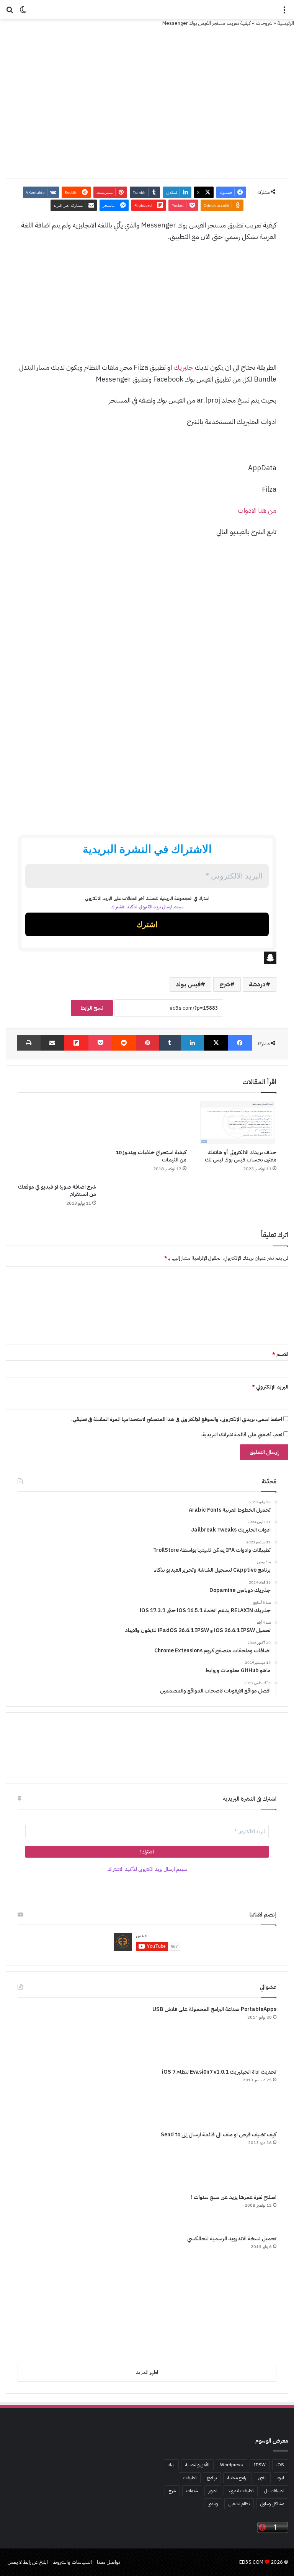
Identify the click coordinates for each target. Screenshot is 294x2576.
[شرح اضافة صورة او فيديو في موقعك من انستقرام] (57, 1140)
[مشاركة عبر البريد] (53, 1043)
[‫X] (216, 1043)
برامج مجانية (237, 2478)
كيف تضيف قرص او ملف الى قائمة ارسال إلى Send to (219, 2135)
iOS (280, 2465)
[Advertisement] (147, 306)
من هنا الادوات (257, 510)
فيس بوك (188, 984)
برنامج (212, 2478)
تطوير (213, 2491)
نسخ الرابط (92, 1008)
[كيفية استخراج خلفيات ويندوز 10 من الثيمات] (147, 1123)
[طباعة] (29, 1043)
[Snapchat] (147, 958)
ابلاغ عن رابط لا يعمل (28, 2562)
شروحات (264, 23)
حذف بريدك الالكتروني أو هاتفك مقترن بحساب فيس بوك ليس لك (241, 1156)
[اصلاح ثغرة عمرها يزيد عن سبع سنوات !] (46, 2211)
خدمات (192, 2491)
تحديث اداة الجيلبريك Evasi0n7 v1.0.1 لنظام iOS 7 (219, 2072)
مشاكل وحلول (272, 2504)
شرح (225, 984)
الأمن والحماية (197, 2465)
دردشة (257, 984)
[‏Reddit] (124, 1043)
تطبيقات (190, 2478)
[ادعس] (147, 10)
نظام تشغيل (239, 2504)
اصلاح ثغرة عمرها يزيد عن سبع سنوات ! (234, 2197)
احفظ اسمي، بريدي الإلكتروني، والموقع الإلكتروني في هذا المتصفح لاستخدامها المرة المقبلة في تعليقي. (177, 1419)
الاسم (280, 1354)
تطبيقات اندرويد (241, 2491)
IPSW (260, 2465)
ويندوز (213, 2504)
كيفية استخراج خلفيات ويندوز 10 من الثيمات (151, 1156)
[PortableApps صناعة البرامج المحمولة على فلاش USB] (46, 2034)
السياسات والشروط (72, 2562)
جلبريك (183, 367)
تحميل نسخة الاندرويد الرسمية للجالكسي (232, 2239)
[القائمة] (284, 12)
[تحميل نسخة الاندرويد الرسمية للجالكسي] (79, 2296)
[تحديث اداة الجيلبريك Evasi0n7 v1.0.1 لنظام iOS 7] (46, 2097)
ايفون (262, 2478)
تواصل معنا (109, 2562)
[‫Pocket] (100, 1043)
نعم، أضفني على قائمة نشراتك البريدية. (242, 1435)
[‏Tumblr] (170, 1043)
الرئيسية (286, 23)
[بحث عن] (10, 12)
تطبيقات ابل (274, 2491)
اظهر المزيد (147, 2372)
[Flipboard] (76, 1043)
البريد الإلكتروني (270, 1387)
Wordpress (232, 2465)
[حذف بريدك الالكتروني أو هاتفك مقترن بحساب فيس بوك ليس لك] (237, 1123)
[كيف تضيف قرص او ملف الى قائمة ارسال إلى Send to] (46, 2159)
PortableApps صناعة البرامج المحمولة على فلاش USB (214, 2009)
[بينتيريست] (148, 1043)
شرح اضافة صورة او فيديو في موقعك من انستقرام (57, 1191)
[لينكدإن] (192, 1043)
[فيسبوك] (240, 1043)
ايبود (281, 2478)
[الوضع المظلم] (23, 12)
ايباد (171, 2465)
